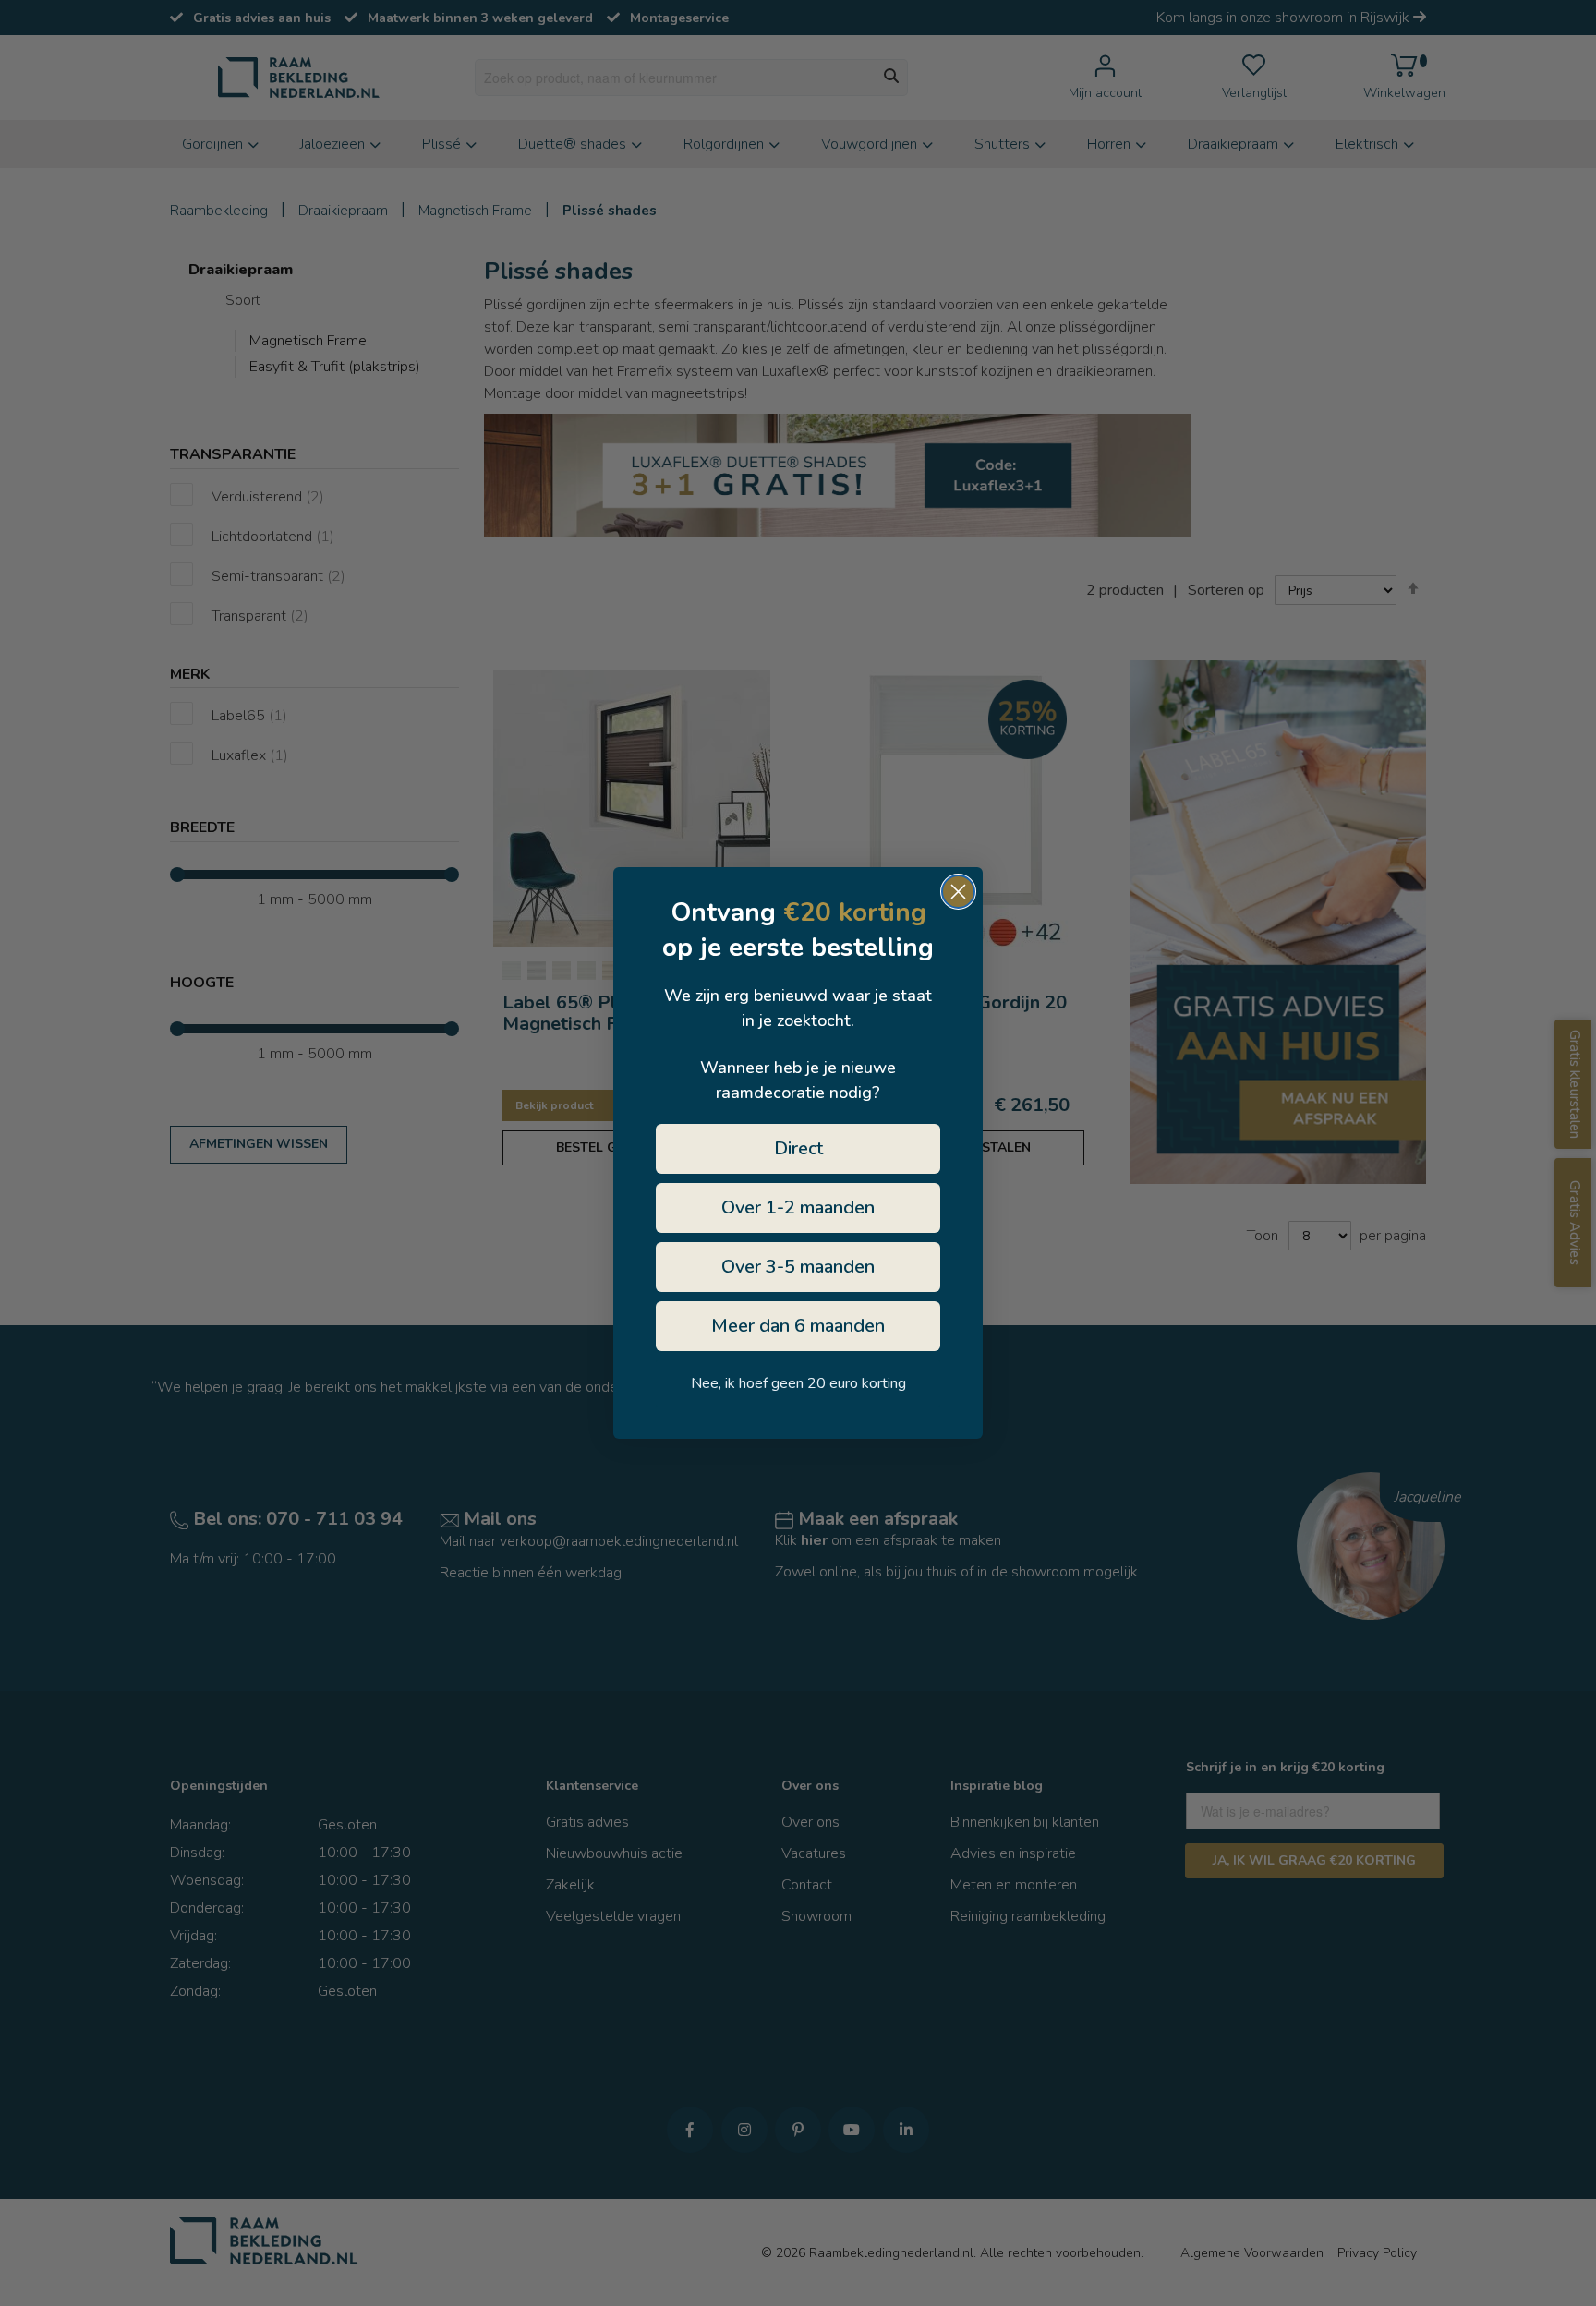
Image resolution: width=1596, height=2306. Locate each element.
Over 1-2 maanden (798, 1207)
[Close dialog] (958, 892)
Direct (798, 1148)
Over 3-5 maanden (798, 1267)
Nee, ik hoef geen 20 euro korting (798, 1383)
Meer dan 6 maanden (798, 1326)
